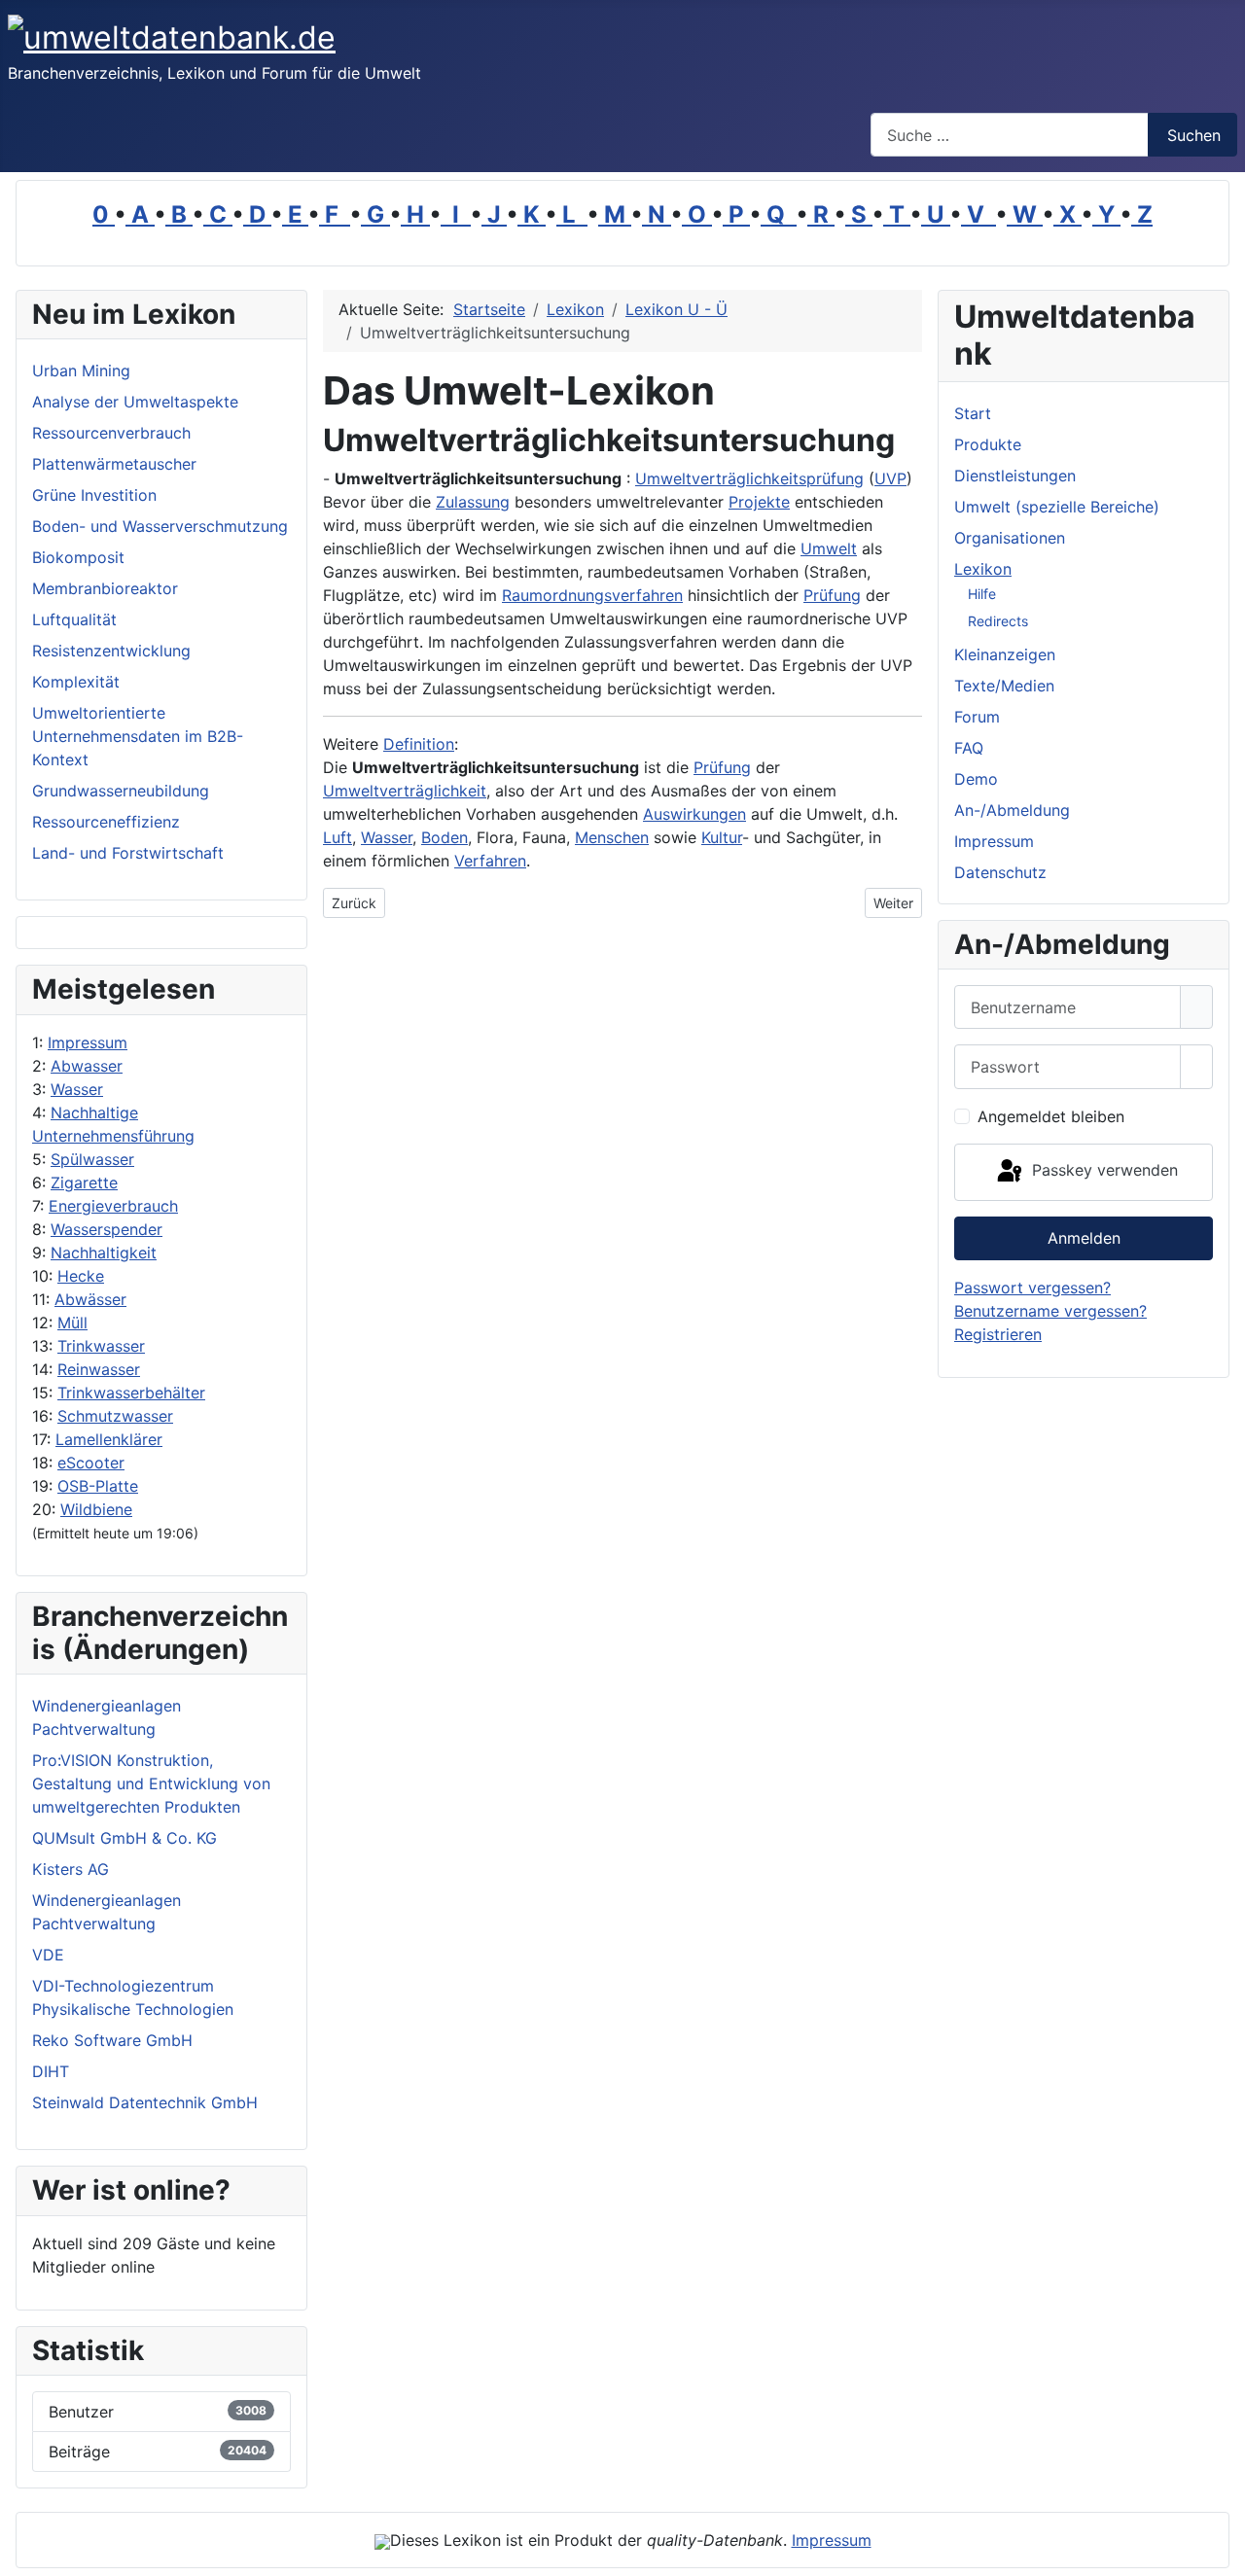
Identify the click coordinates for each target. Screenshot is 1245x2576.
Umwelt (829, 548)
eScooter (91, 1463)
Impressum (88, 1042)
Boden (445, 837)
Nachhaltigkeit (104, 1253)
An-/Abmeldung (1012, 810)
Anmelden (1084, 1238)
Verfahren (490, 861)
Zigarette (84, 1182)
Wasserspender (107, 1229)
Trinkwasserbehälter (131, 1393)
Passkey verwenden (1103, 1171)
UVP (890, 478)
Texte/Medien (1004, 686)
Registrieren (998, 1334)
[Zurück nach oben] (1221, 2552)
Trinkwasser (101, 1346)
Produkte (988, 444)
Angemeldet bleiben (1051, 1116)
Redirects (998, 621)
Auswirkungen (694, 814)
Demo (976, 779)
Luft (338, 837)
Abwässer (90, 1299)
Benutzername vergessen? (1050, 1311)
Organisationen (1010, 538)
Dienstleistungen (1015, 476)
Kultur (722, 837)
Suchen (1194, 135)
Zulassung (473, 502)
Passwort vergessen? (1032, 1288)
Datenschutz (1000, 872)
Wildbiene (96, 1509)
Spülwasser (92, 1159)
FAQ (969, 748)
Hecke (81, 1276)
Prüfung (832, 595)
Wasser (77, 1089)
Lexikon (983, 569)
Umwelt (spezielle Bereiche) (1057, 507)
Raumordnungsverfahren (592, 595)
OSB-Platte (98, 1486)
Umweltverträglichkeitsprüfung (749, 478)
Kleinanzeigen (1005, 654)
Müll (72, 1323)
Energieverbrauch (113, 1206)
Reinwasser (99, 1369)
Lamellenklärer (109, 1439)
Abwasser (87, 1066)
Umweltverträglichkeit (405, 791)
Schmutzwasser (115, 1416)
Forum (977, 717)
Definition (419, 744)
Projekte (759, 502)
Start (973, 413)
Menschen (612, 837)
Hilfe (982, 594)
